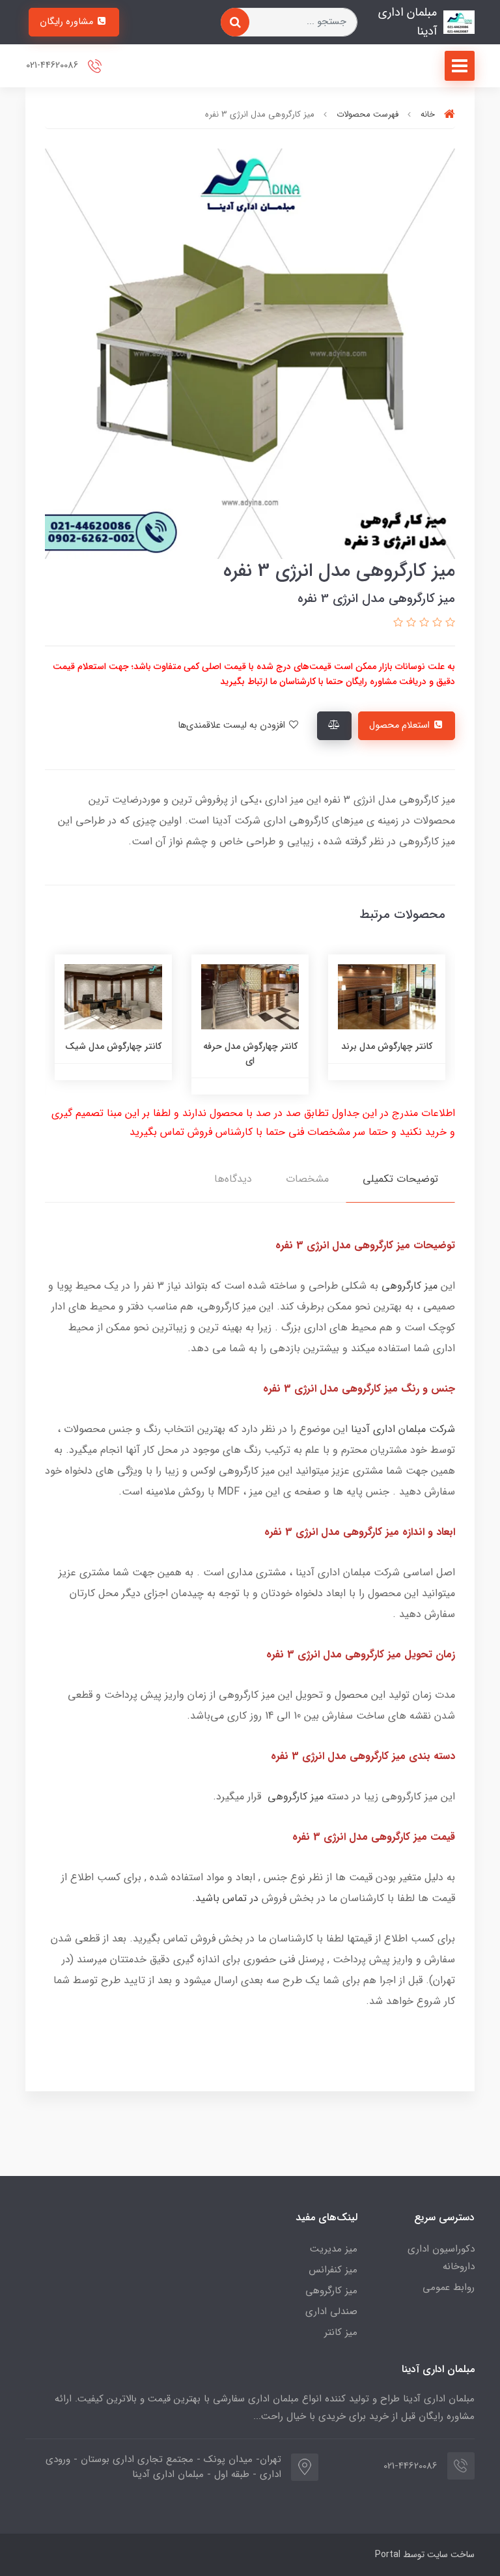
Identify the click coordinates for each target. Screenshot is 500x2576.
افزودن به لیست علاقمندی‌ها (233, 725)
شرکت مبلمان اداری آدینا (403, 1429)
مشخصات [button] (307, 1179)
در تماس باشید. (225, 1898)
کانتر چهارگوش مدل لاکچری (98, 1053)
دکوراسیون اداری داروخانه (441, 2258)
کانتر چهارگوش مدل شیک (234, 1046)
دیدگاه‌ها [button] (233, 1179)
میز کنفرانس (333, 2270)
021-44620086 (53, 65)
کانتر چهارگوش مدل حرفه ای (371, 1053)
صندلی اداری (331, 2311)
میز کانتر (341, 2332)
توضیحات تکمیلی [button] (400, 1179)
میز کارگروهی (410, 1286)
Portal (388, 2555)
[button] (449, 623)
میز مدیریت (334, 2249)
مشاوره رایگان (68, 22)
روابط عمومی (449, 2287)
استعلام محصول (401, 725)
